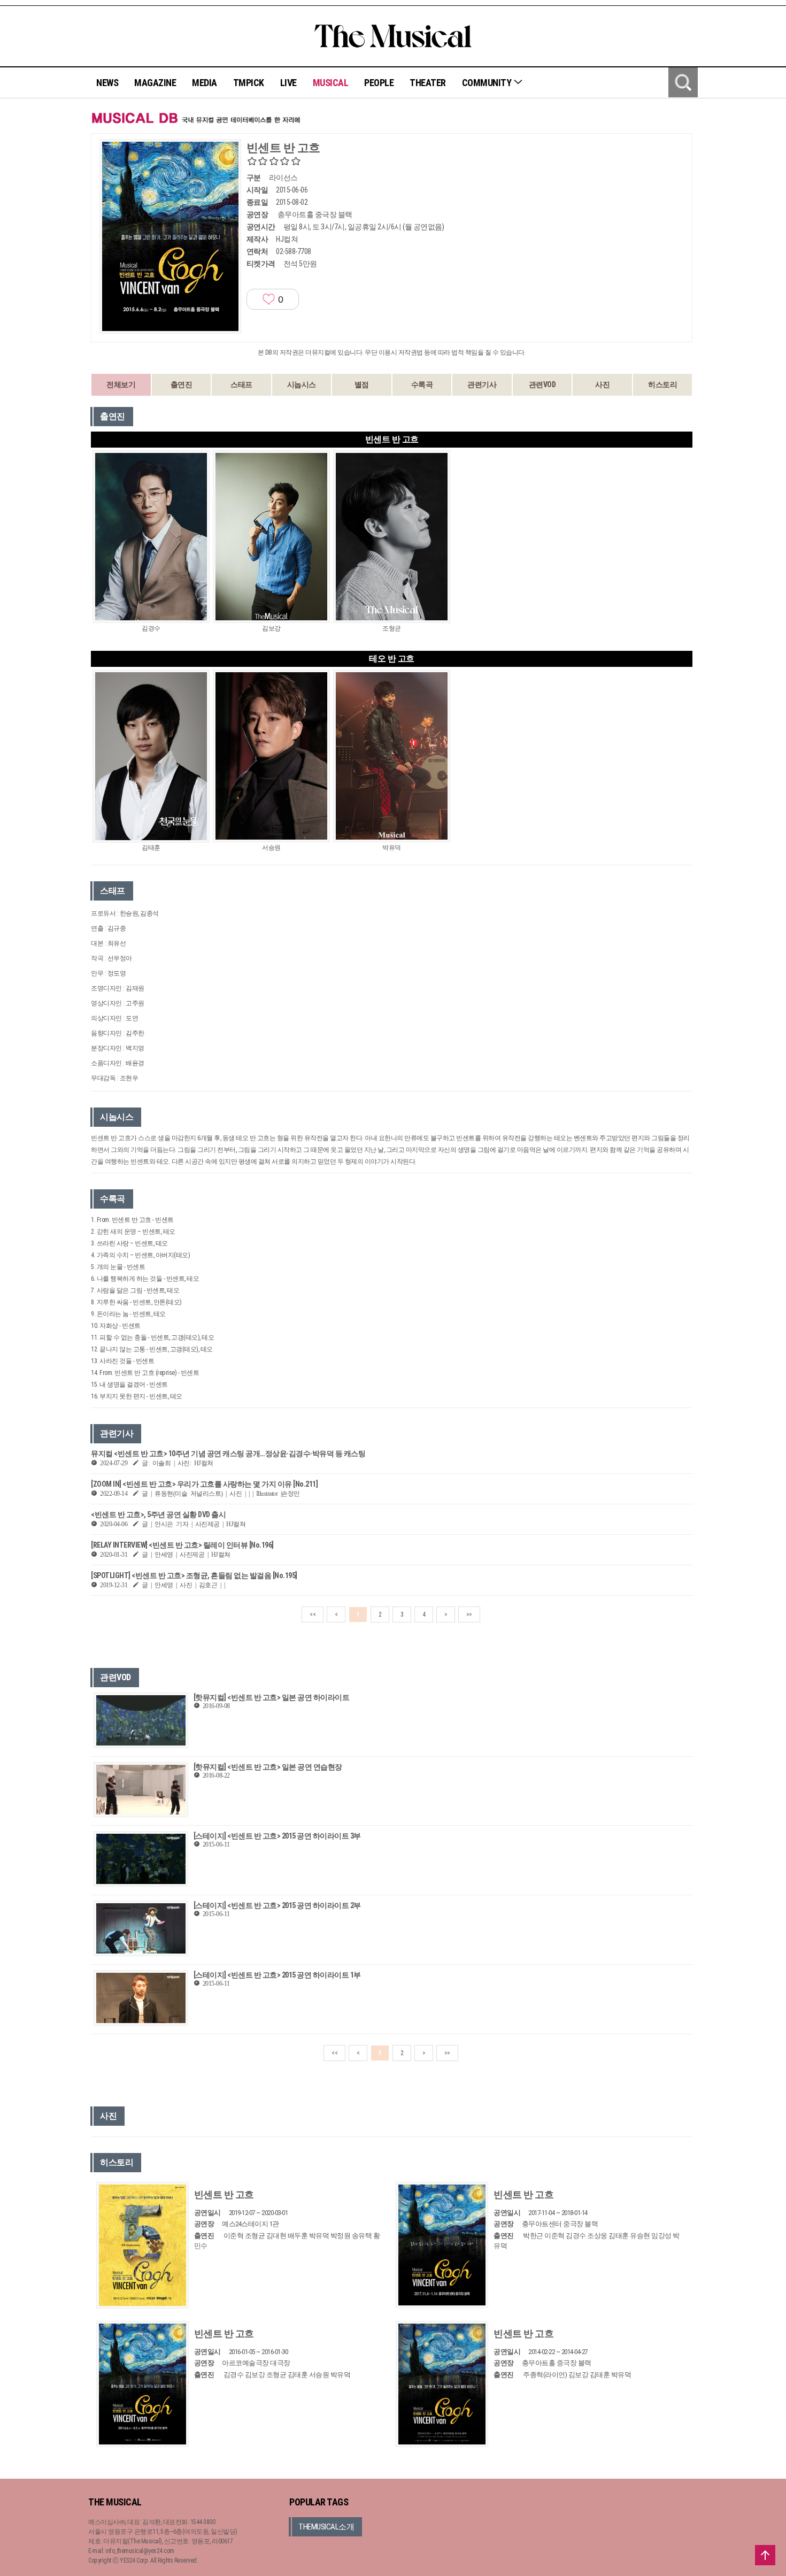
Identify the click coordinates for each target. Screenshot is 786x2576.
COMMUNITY (488, 83)
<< (313, 1614)
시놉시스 (302, 385)
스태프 (241, 385)
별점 (362, 385)
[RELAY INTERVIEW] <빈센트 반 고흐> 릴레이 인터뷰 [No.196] (182, 1545)
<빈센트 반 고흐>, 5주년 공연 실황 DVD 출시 (158, 1514)
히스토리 (662, 385)
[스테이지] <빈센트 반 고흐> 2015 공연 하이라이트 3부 (277, 1836)
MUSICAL (331, 83)
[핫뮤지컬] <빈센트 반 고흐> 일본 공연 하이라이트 (272, 1697)
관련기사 (482, 385)
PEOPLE (379, 83)
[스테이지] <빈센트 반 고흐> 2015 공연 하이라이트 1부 (277, 1975)
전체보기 (121, 385)
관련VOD (542, 385)
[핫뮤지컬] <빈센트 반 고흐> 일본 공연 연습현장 (268, 1767)
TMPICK (249, 83)
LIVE (288, 83)
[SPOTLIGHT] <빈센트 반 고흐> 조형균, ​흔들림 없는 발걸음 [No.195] (194, 1575)
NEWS (107, 83)
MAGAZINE (155, 83)
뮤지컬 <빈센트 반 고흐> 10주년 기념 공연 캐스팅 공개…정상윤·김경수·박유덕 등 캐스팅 (228, 1454)
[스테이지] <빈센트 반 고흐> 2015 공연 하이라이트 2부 (277, 1905)
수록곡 (422, 385)
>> (469, 1614)
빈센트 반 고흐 (224, 2194)
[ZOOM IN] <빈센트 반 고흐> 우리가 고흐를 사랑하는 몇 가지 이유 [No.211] (204, 1484)
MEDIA (205, 83)
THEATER (428, 83)
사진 (602, 385)
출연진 (182, 385)
